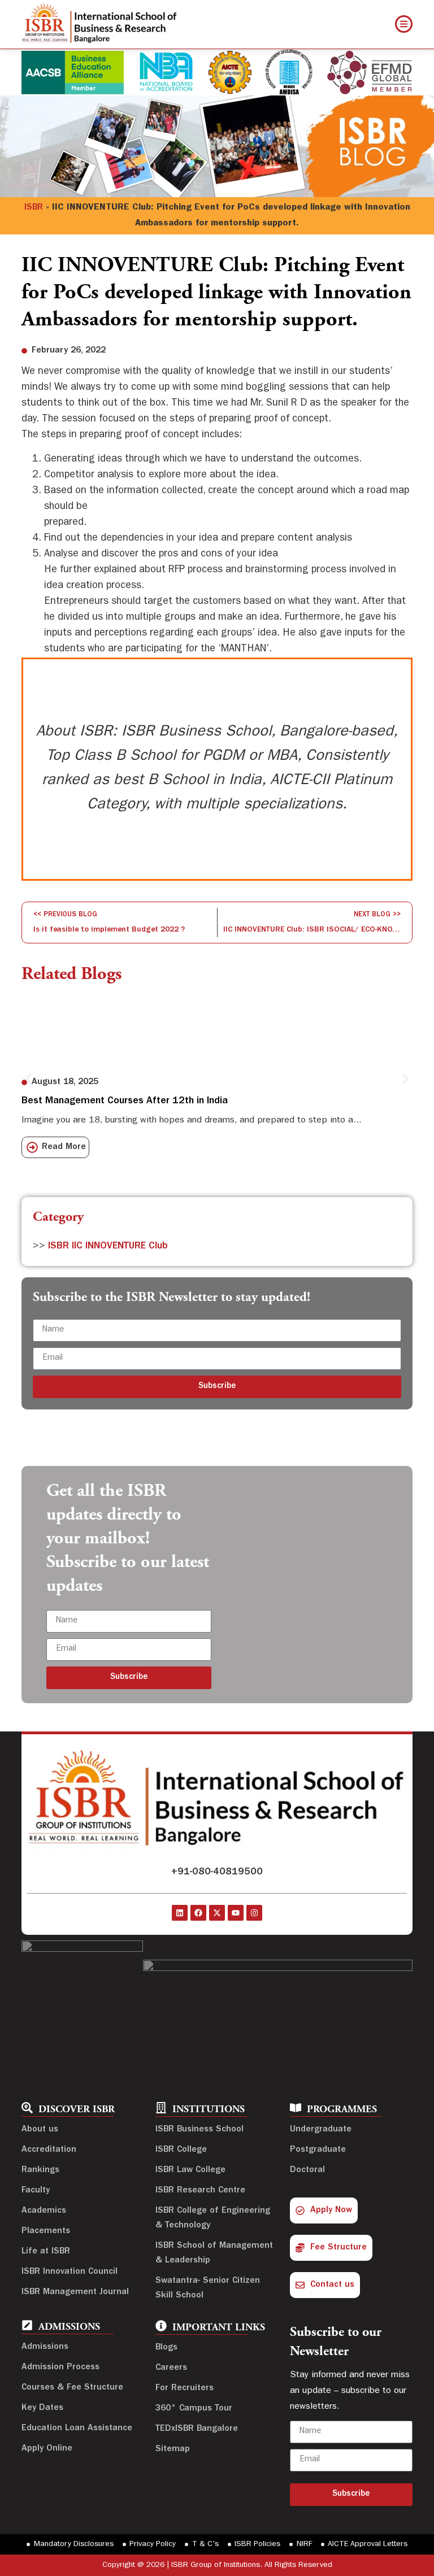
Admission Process (60, 2368)
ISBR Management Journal (75, 2292)
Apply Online (47, 2449)
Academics (44, 2211)
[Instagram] (254, 1913)
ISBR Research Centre (200, 2191)
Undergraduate (321, 2130)
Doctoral (307, 2170)
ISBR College (181, 2150)
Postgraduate (318, 2150)
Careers (171, 2368)
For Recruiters (185, 2388)
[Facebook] (198, 1913)
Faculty (36, 2191)
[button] (29, 1079)
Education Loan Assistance (77, 2429)
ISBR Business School (199, 2130)
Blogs (166, 2348)
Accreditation (49, 2150)
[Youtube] (236, 1913)
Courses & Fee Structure (72, 2388)
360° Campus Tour (194, 2409)
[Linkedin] (180, 1913)
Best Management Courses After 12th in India (125, 1102)
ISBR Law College (190, 2170)
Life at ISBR (46, 2252)
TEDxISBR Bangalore (197, 2429)
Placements (46, 2231)
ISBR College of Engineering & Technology (213, 2218)
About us (40, 2130)
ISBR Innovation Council (70, 2272)
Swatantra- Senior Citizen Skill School (208, 2288)
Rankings (40, 2170)
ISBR (34, 208)
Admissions (45, 2347)
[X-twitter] (217, 1913)
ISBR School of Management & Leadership (214, 2253)
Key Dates (42, 2408)
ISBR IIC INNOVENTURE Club (108, 1247)
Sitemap (173, 2449)
